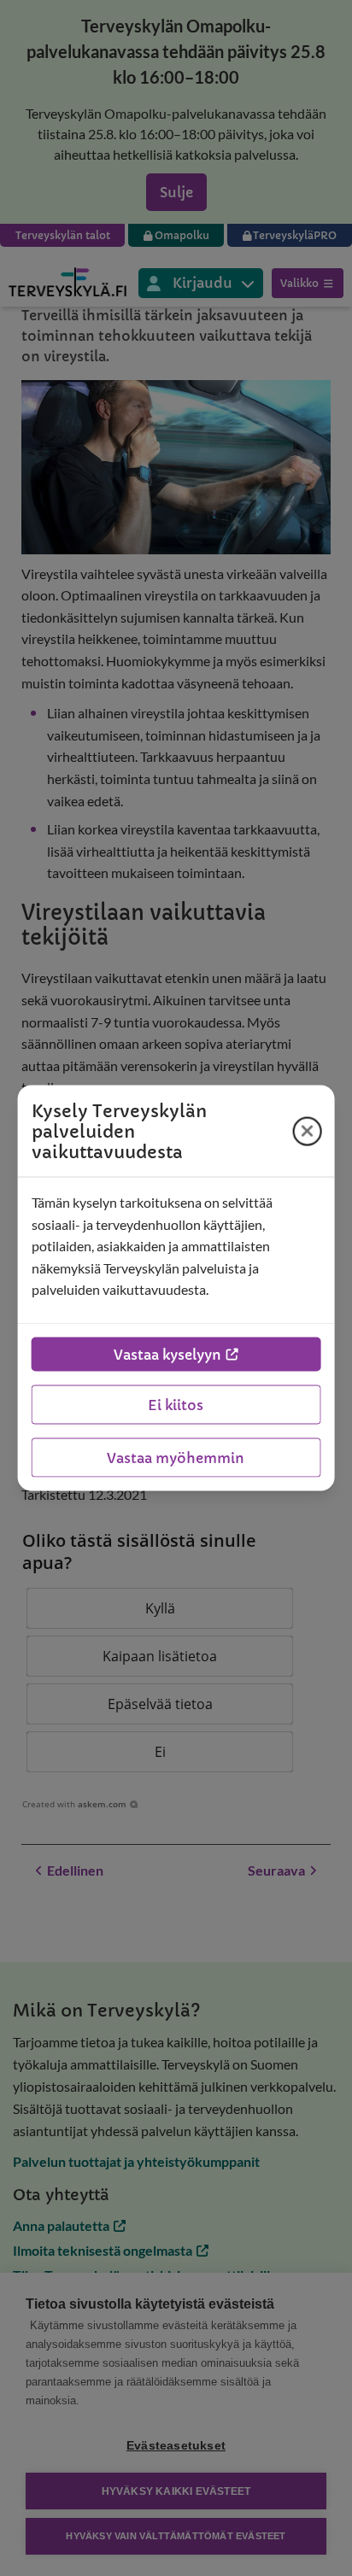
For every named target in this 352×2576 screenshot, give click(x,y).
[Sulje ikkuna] (307, 1131)
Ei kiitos (176, 1404)
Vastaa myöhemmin (176, 1457)
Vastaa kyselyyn (167, 1354)
